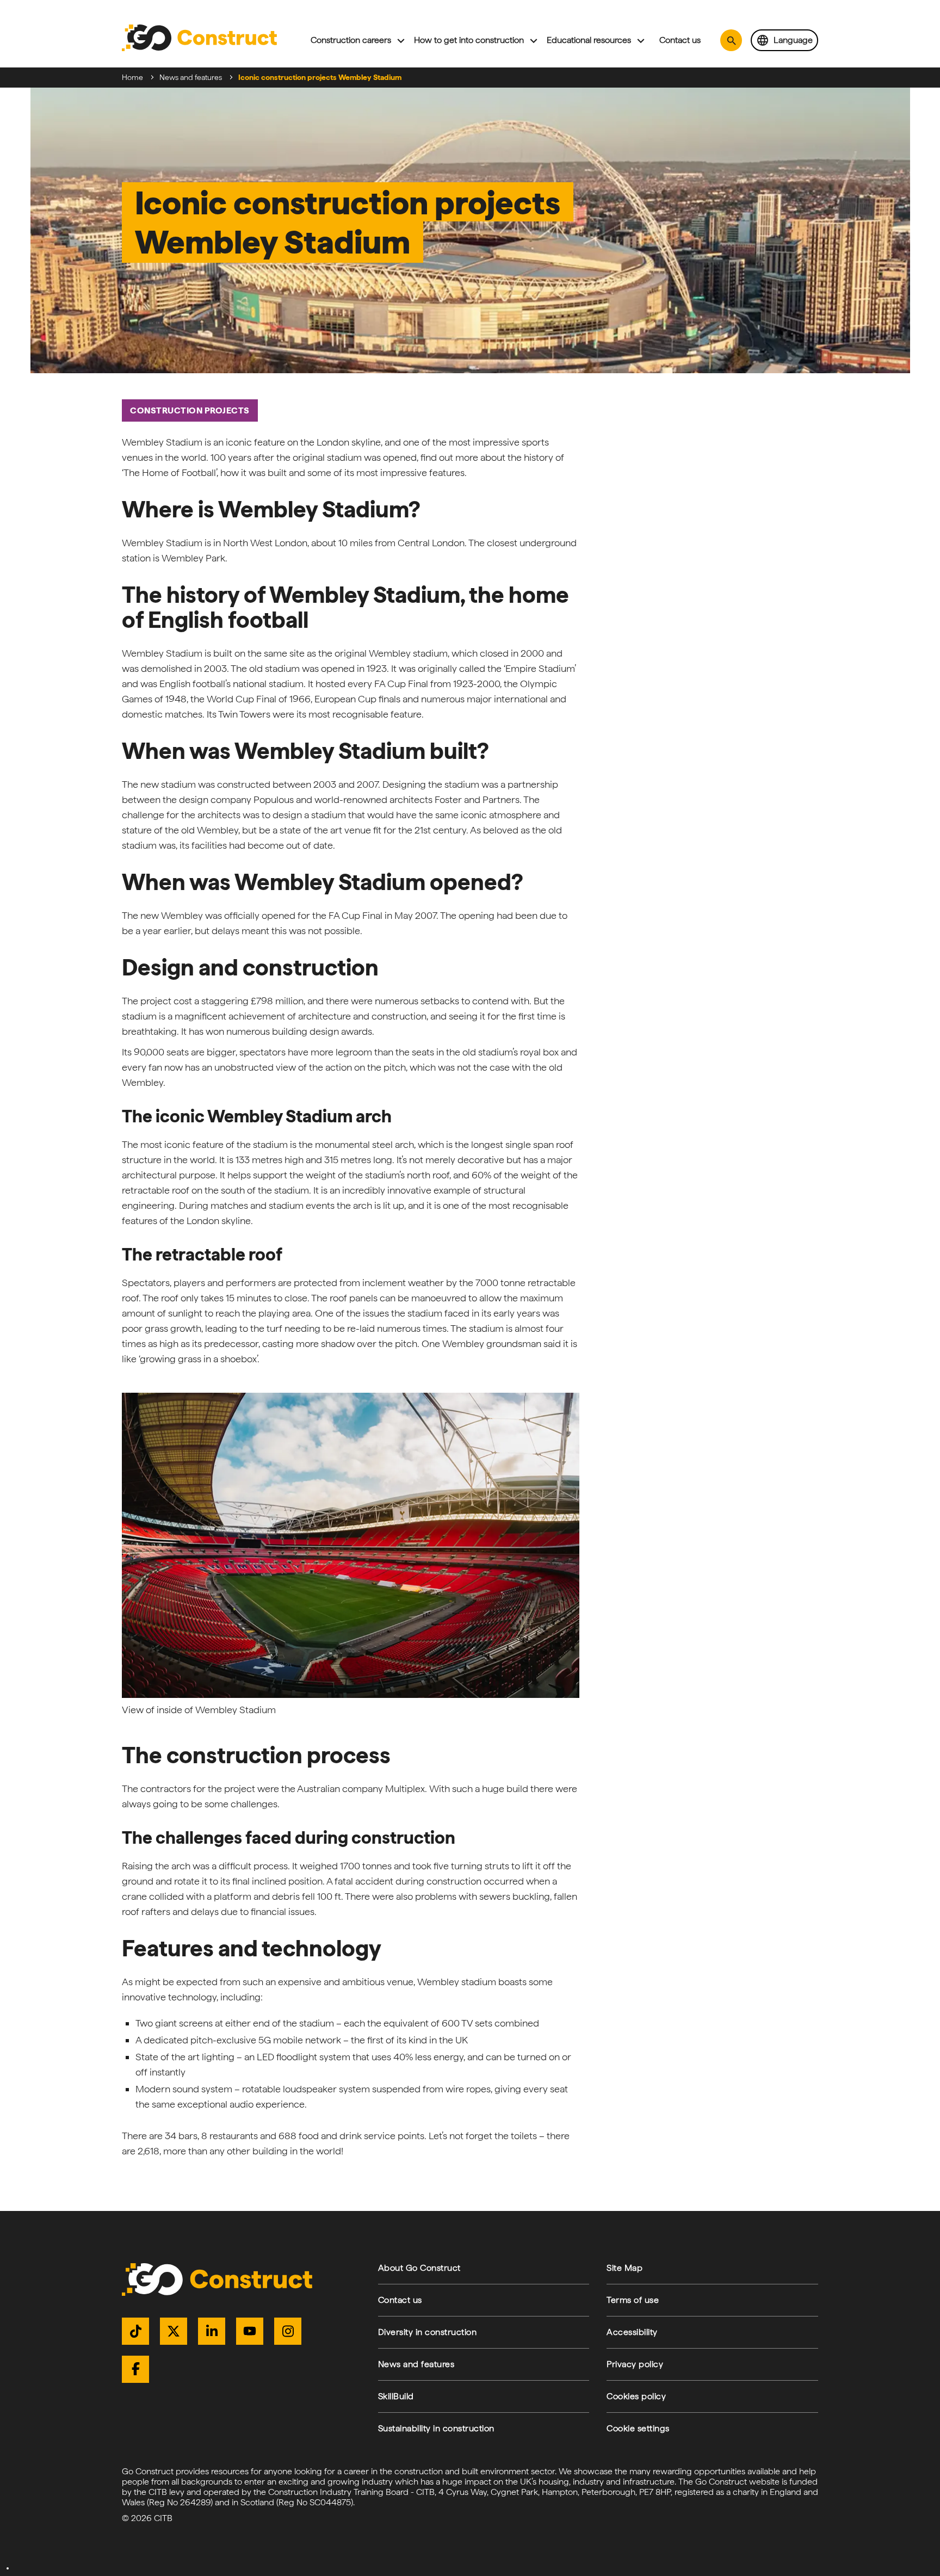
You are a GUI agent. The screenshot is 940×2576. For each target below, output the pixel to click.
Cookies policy (636, 2396)
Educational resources (589, 40)
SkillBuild (396, 2396)
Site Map (624, 2268)
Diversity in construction (428, 2332)
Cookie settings (638, 2428)
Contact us (680, 40)
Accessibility (632, 2332)
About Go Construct (419, 2268)
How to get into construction (469, 40)
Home (132, 77)
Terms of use (633, 2300)
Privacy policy (635, 2364)
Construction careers (351, 40)
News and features (191, 77)
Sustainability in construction (436, 2428)
